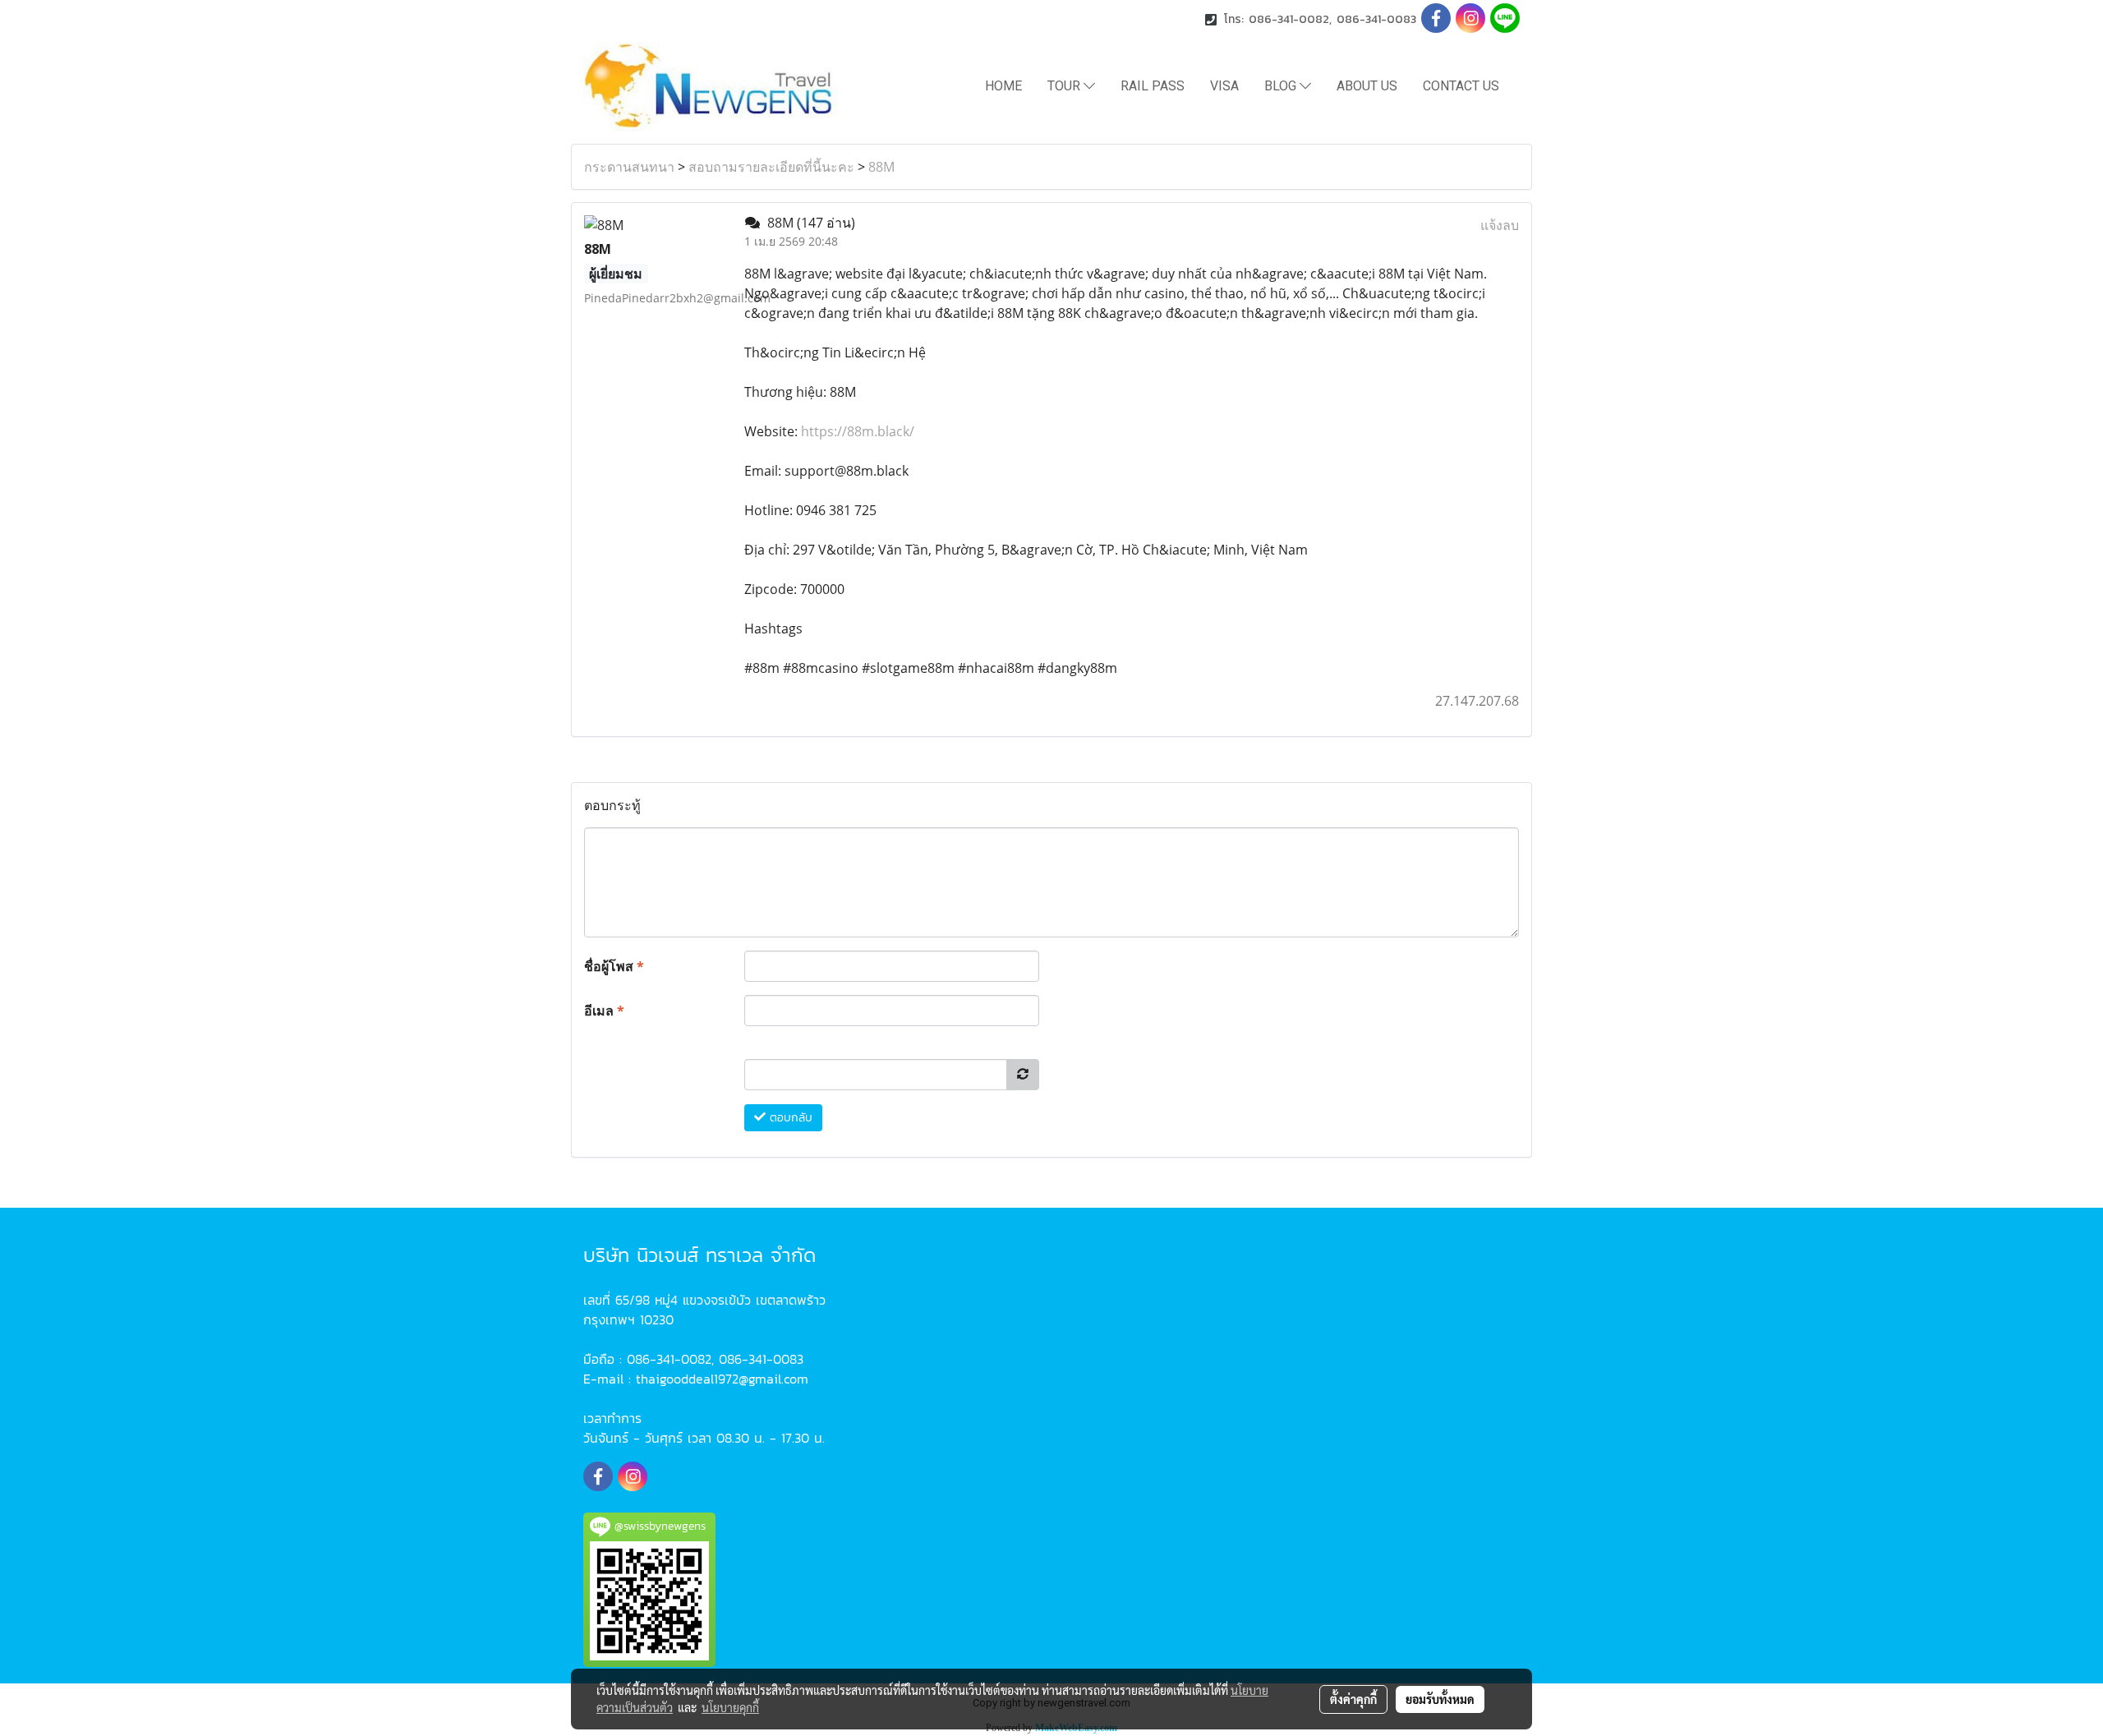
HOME (1003, 86)
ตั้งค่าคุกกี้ (1353, 1699)
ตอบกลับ (789, 1118)
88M (881, 167)
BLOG (1282, 86)
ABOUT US (1367, 86)
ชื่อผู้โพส (614, 966)
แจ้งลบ (1500, 225)
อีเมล (604, 1011)
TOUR (1065, 86)
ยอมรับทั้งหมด (1440, 1699)
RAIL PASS (1153, 86)
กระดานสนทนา (629, 167)
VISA (1224, 86)
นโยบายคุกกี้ (730, 1707)
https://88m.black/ (858, 431)
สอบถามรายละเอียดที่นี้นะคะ (771, 167)
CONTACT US (1461, 86)
